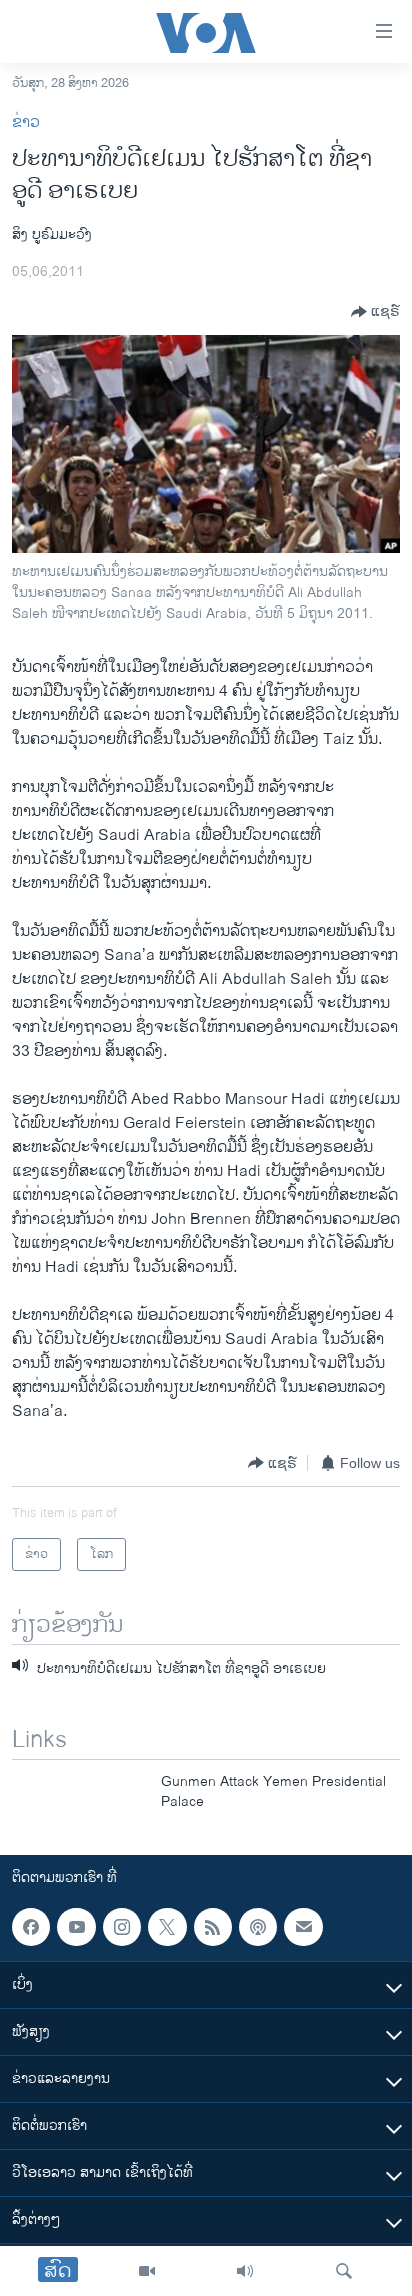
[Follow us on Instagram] (122, 1927)
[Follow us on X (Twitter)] (167, 1927)
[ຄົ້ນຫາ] (344, 2271)
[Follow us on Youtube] (76, 1927)
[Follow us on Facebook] (31, 1927)
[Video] (147, 2271)
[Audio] (245, 2271)
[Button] (375, 312)
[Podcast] (258, 1927)
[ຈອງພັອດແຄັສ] (303, 1927)
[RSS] (213, 1927)
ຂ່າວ (26, 122)
